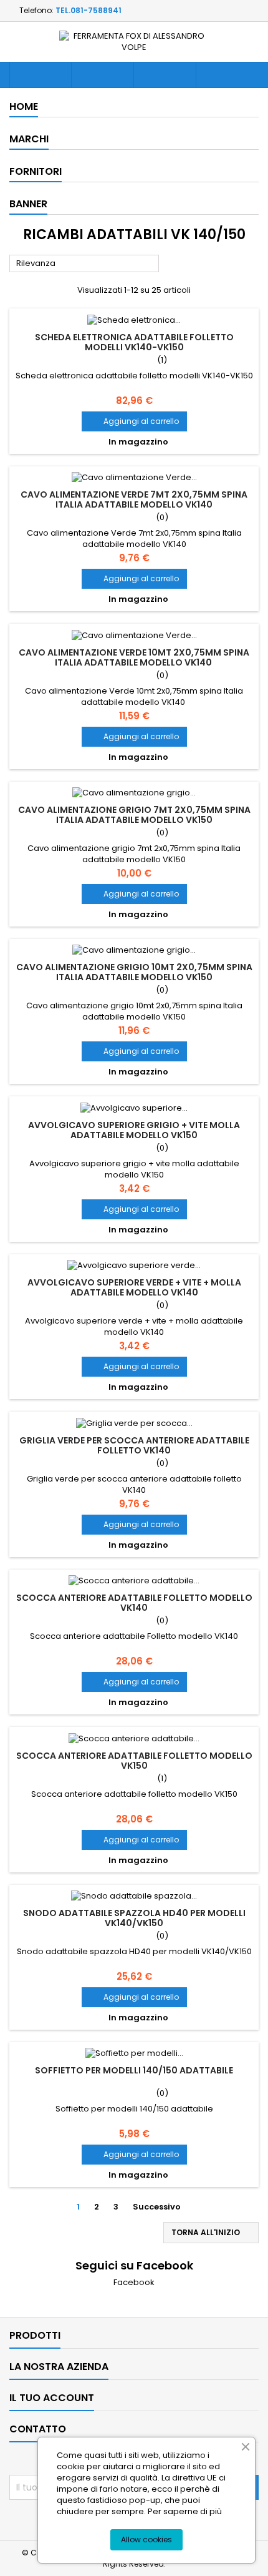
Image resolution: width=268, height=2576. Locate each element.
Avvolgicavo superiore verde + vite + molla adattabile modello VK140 (134, 1287)
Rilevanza (84, 264)
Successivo (162, 2207)
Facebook (134, 2282)
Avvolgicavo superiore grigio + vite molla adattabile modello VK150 (134, 1130)
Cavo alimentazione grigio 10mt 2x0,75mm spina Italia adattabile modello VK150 (134, 972)
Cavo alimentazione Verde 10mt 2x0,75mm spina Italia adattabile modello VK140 (134, 657)
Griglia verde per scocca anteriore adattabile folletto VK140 (134, 1445)
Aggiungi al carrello (134, 421)
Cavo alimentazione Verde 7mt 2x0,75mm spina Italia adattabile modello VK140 (134, 499)
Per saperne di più (185, 2511)
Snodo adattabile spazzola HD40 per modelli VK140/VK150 (134, 1918)
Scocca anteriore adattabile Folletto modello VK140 (134, 1603)
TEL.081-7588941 (89, 10)
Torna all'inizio (212, 2233)
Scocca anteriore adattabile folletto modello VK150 (134, 1761)
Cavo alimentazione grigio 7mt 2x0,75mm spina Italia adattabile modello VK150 (134, 815)
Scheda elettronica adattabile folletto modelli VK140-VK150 (134, 342)
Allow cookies (146, 2539)
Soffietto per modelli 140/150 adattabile (134, 2070)
